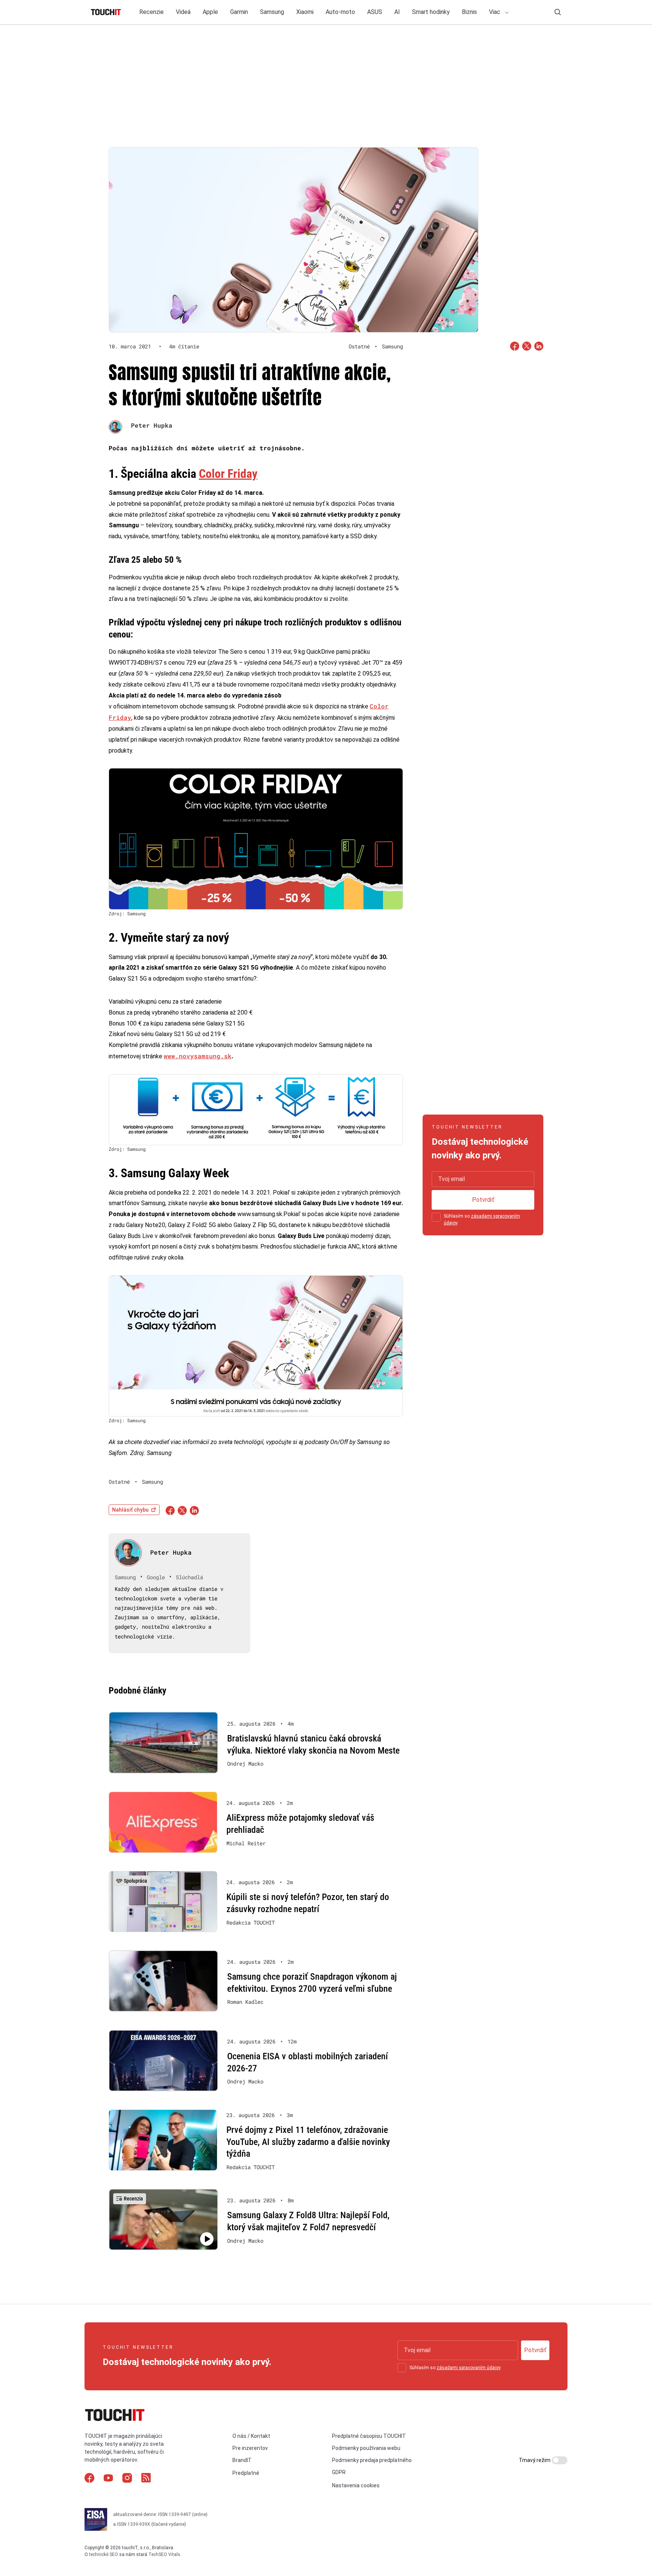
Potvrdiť (483, 1200)
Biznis (469, 12)
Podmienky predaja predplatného (372, 2460)
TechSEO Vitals (164, 2554)
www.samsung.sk (260, 1214)
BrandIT (242, 2460)
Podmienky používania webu (366, 2448)
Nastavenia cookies (356, 2485)
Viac (495, 12)
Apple (210, 12)
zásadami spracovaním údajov (468, 2368)
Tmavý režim (535, 2460)
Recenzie (151, 12)
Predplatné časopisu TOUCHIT (369, 2436)
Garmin (239, 12)
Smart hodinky (431, 12)
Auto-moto (340, 12)
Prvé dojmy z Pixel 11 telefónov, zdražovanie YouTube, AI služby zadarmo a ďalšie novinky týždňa (308, 2142)
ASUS (375, 12)
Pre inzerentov (250, 2448)
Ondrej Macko (245, 1764)
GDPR (339, 2472)
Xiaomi (305, 12)
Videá (183, 12)
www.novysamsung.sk (198, 1056)
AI (397, 12)
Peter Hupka (152, 425)
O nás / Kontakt (251, 2436)
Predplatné (246, 2473)
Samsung (272, 12)
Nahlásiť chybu (130, 1510)
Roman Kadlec (245, 2002)
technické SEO (104, 2554)
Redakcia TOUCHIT (251, 1923)
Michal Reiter (246, 1843)
